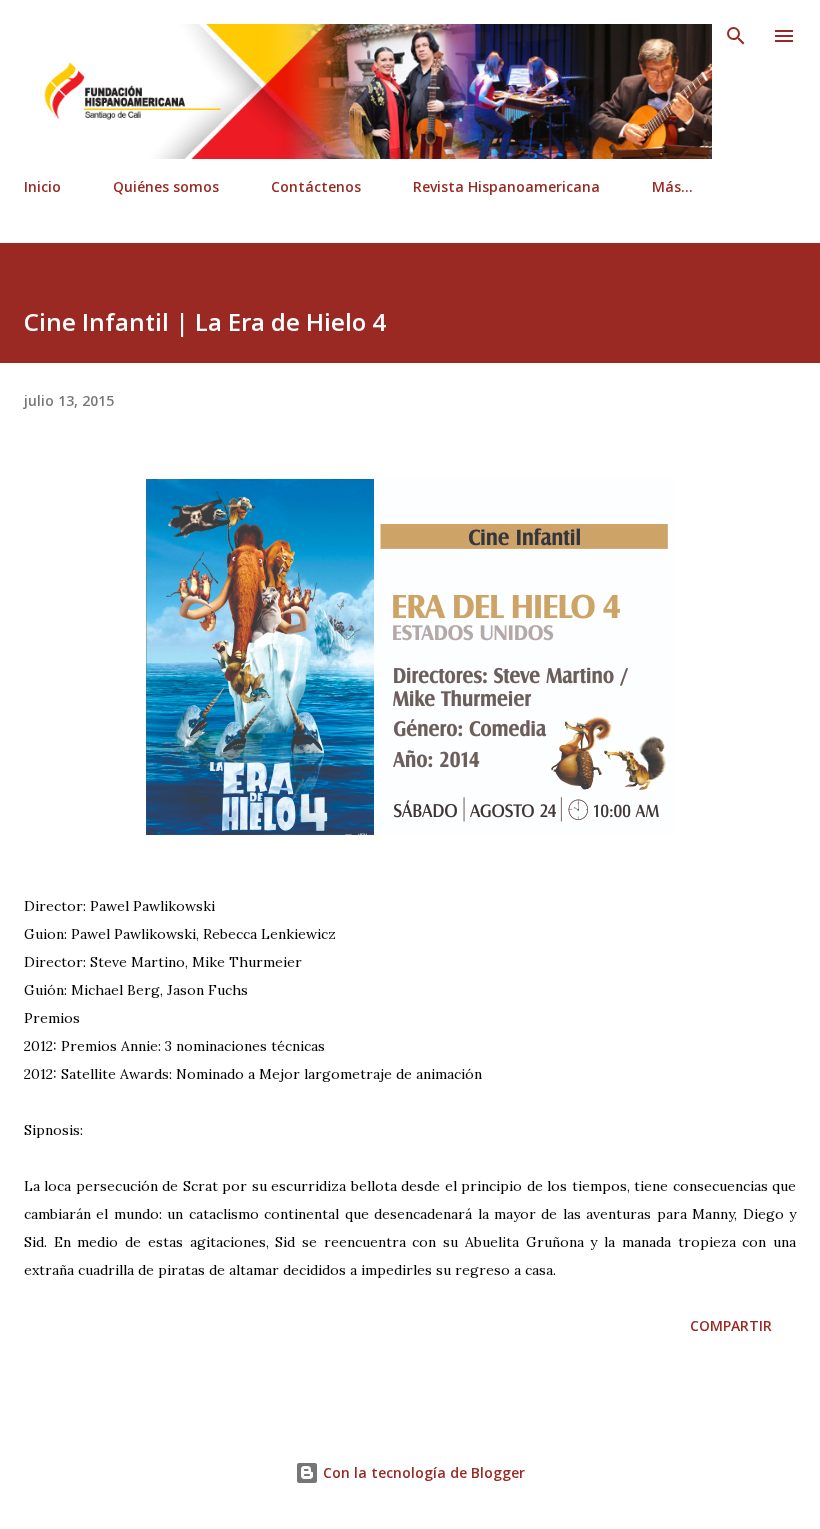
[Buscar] (736, 36)
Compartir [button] (731, 1325)
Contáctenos (316, 186)
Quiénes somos (166, 186)
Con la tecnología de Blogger (422, 1472)
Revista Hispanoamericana (506, 186)
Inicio (42, 186)
